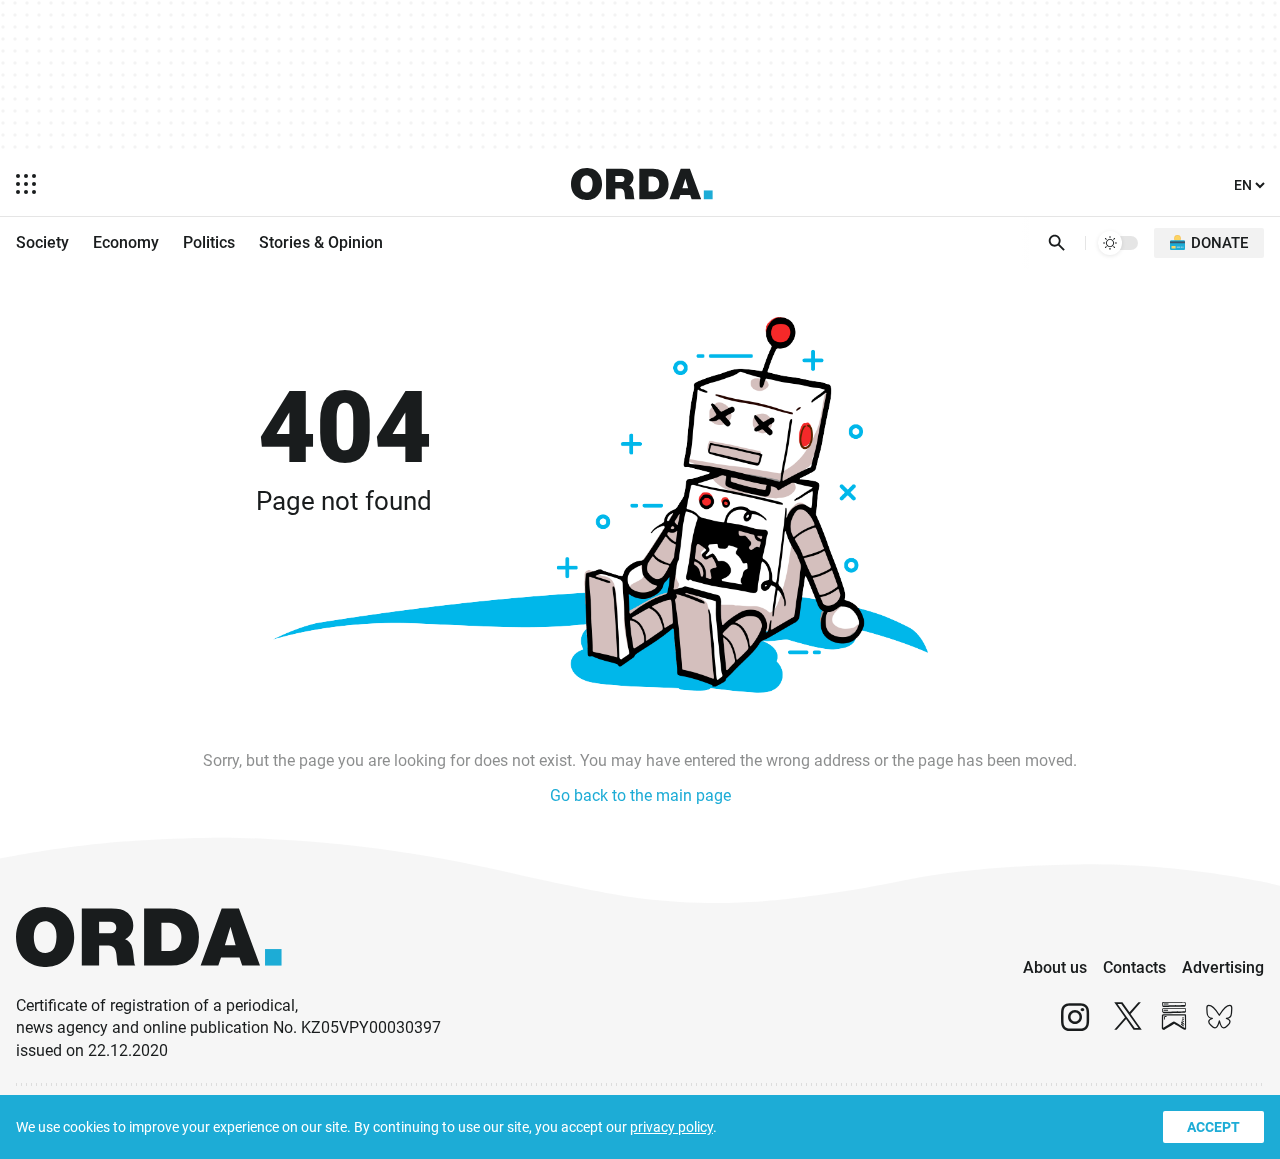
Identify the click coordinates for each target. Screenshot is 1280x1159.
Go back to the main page (640, 795)
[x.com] (1128, 1025)
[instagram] (1075, 1025)
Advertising (1223, 967)
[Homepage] (642, 184)
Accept (1213, 1127)
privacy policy (671, 1127)
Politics (209, 242)
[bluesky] (1220, 1025)
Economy (126, 242)
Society (42, 242)
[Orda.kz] (149, 985)
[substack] (1174, 1025)
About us (1055, 967)
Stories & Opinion (321, 242)
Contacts (1134, 967)
